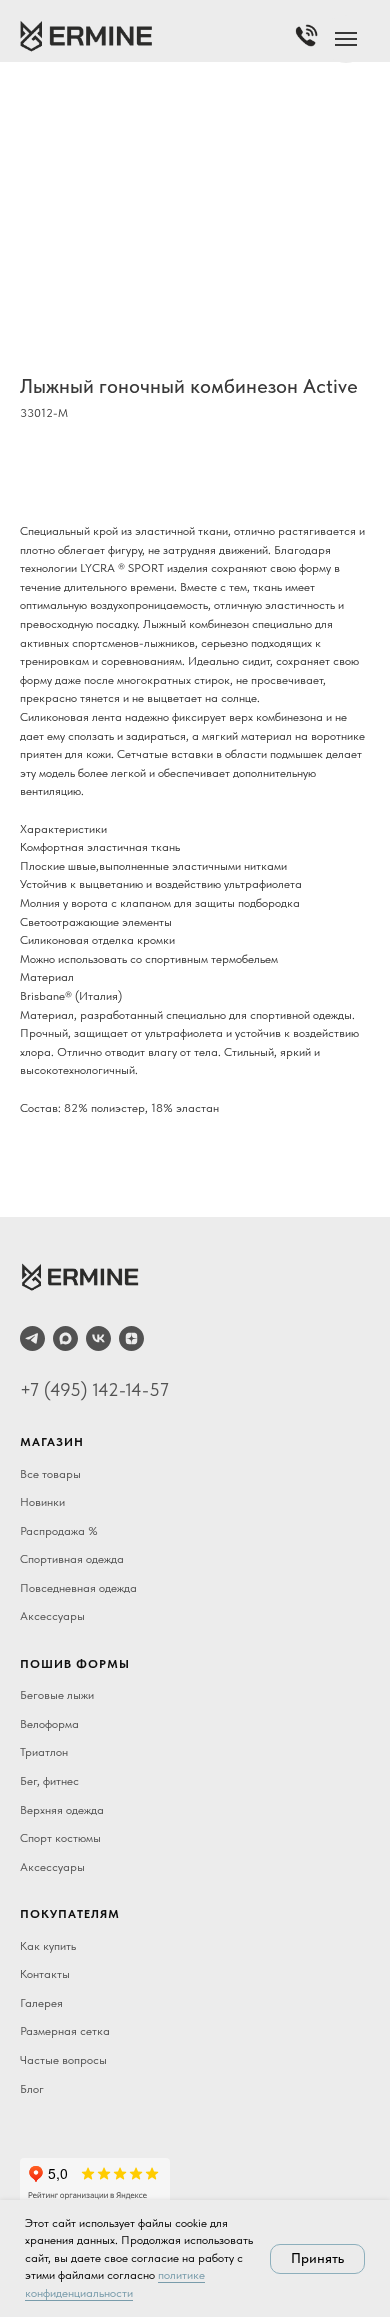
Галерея (41, 2003)
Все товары (50, 1474)
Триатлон (44, 1752)
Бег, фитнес (49, 1781)
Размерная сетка (65, 2031)
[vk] (98, 1338)
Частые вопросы (63, 2060)
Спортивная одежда (72, 1559)
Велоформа (49, 1724)
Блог (32, 2089)
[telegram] (32, 1338)
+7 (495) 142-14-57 (94, 1389)
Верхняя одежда (62, 1810)
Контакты (45, 1974)
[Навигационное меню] (346, 39)
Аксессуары (52, 1616)
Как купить (48, 1946)
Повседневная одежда (78, 1588)
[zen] (131, 1338)
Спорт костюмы (60, 1838)
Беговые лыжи (57, 1695)
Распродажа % (59, 1531)
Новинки (42, 1502)
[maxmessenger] (65, 1338)
